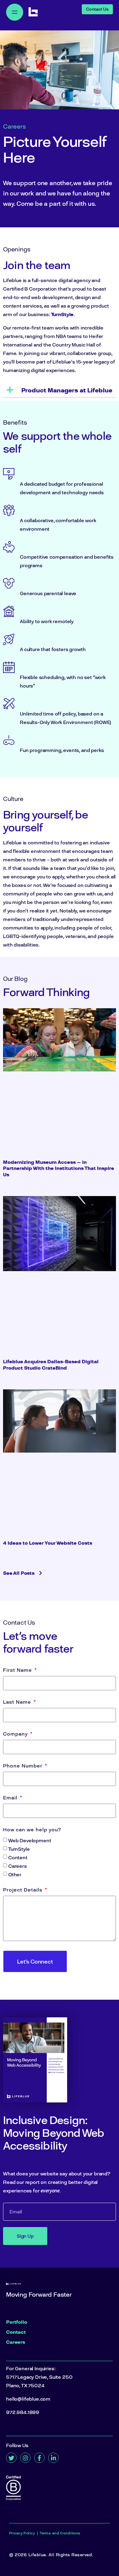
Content (18, 1857)
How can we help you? (32, 1830)
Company (16, 1734)
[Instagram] (25, 2458)
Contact (16, 2332)
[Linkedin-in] (53, 2458)
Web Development (30, 1840)
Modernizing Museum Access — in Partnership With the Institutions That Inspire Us (59, 1168)
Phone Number (23, 1766)
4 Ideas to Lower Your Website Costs (48, 1543)
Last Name (18, 1702)
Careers (18, 1866)
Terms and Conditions (60, 2533)
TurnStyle (62, 314)
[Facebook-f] (39, 2458)
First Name (18, 1670)
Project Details (23, 1890)
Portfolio (17, 2322)
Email (11, 1798)
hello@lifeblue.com (28, 2399)
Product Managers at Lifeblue (67, 390)
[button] (60, 390)
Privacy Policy (22, 2533)
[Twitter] (11, 2458)
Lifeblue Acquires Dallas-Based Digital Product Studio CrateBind (51, 1365)
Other (15, 1874)
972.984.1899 (23, 2412)
